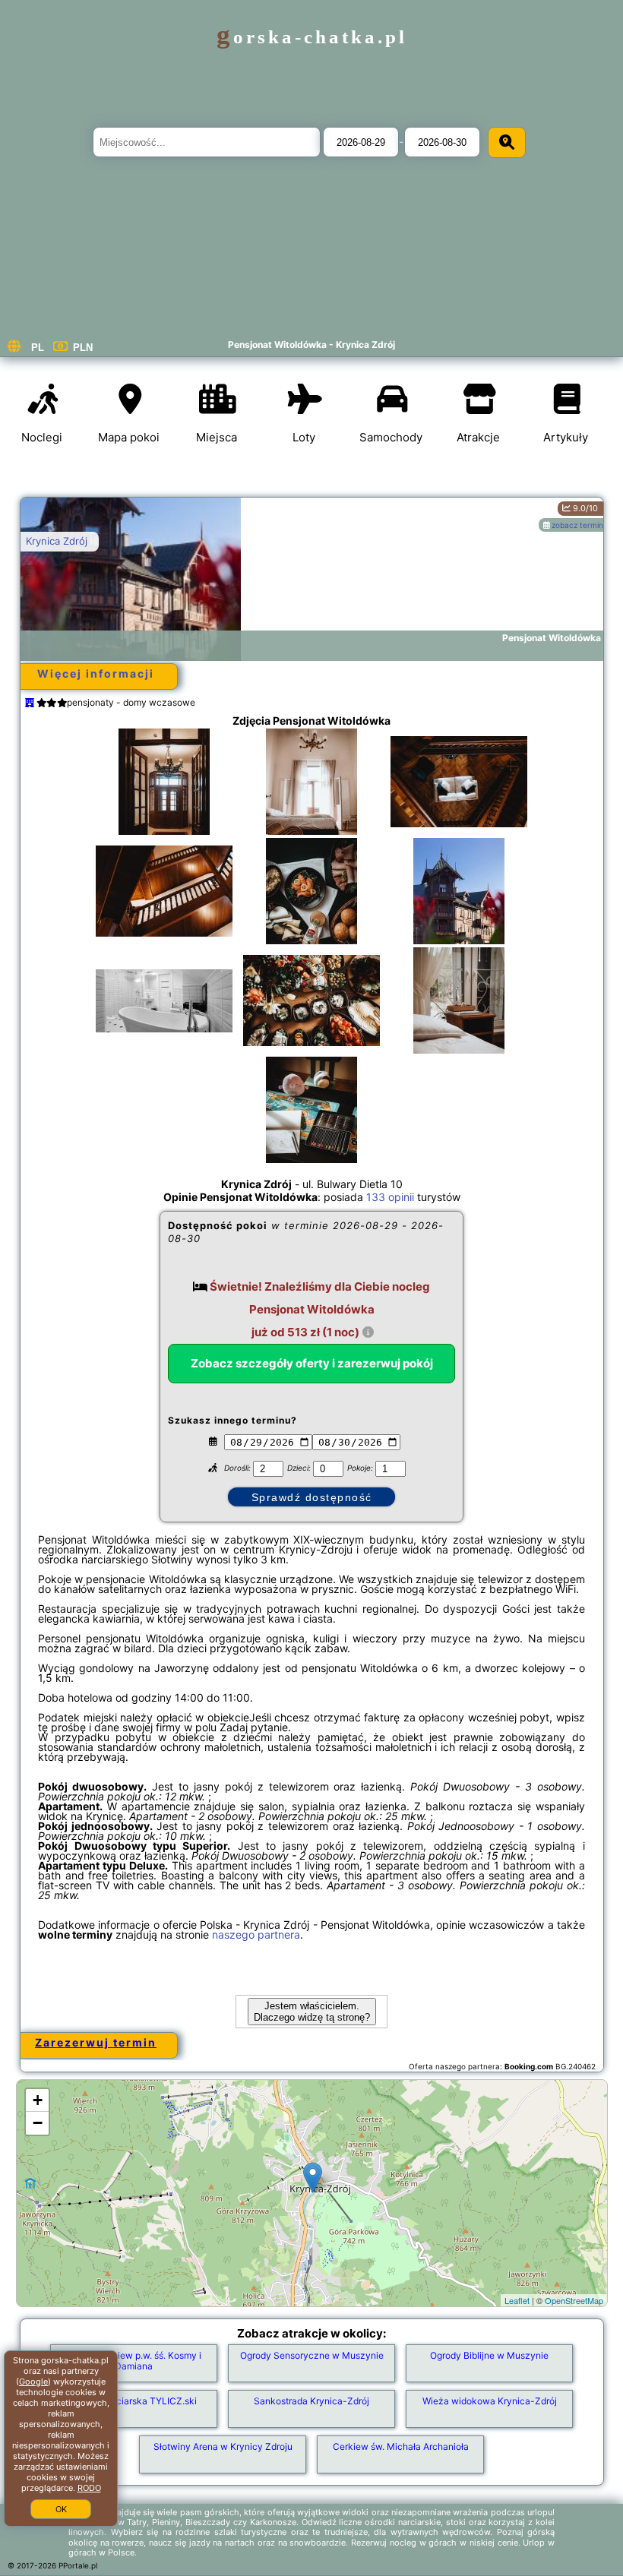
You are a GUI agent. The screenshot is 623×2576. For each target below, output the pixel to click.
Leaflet (517, 2300)
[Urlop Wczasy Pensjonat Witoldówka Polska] (164, 797)
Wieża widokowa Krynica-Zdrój (490, 2401)
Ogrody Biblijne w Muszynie (489, 2355)
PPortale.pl (78, 2565)
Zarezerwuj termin (96, 2042)
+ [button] (38, 2100)
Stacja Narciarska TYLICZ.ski (134, 2401)
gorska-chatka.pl (312, 37)
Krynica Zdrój (57, 541)
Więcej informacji (96, 673)
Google (33, 2382)
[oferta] (30, 702)
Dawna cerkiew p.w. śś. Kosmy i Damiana (134, 2361)
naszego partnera (256, 1934)
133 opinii (390, 1197)
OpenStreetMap (574, 2300)
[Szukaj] (507, 142)
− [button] (38, 2123)
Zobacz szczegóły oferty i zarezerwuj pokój (312, 1363)
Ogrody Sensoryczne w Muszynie (312, 2355)
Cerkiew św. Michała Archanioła (401, 2446)
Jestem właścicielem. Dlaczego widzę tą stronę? (312, 2012)
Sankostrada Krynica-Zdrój (311, 2401)
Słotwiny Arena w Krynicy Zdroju (223, 2446)
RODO (89, 2488)
